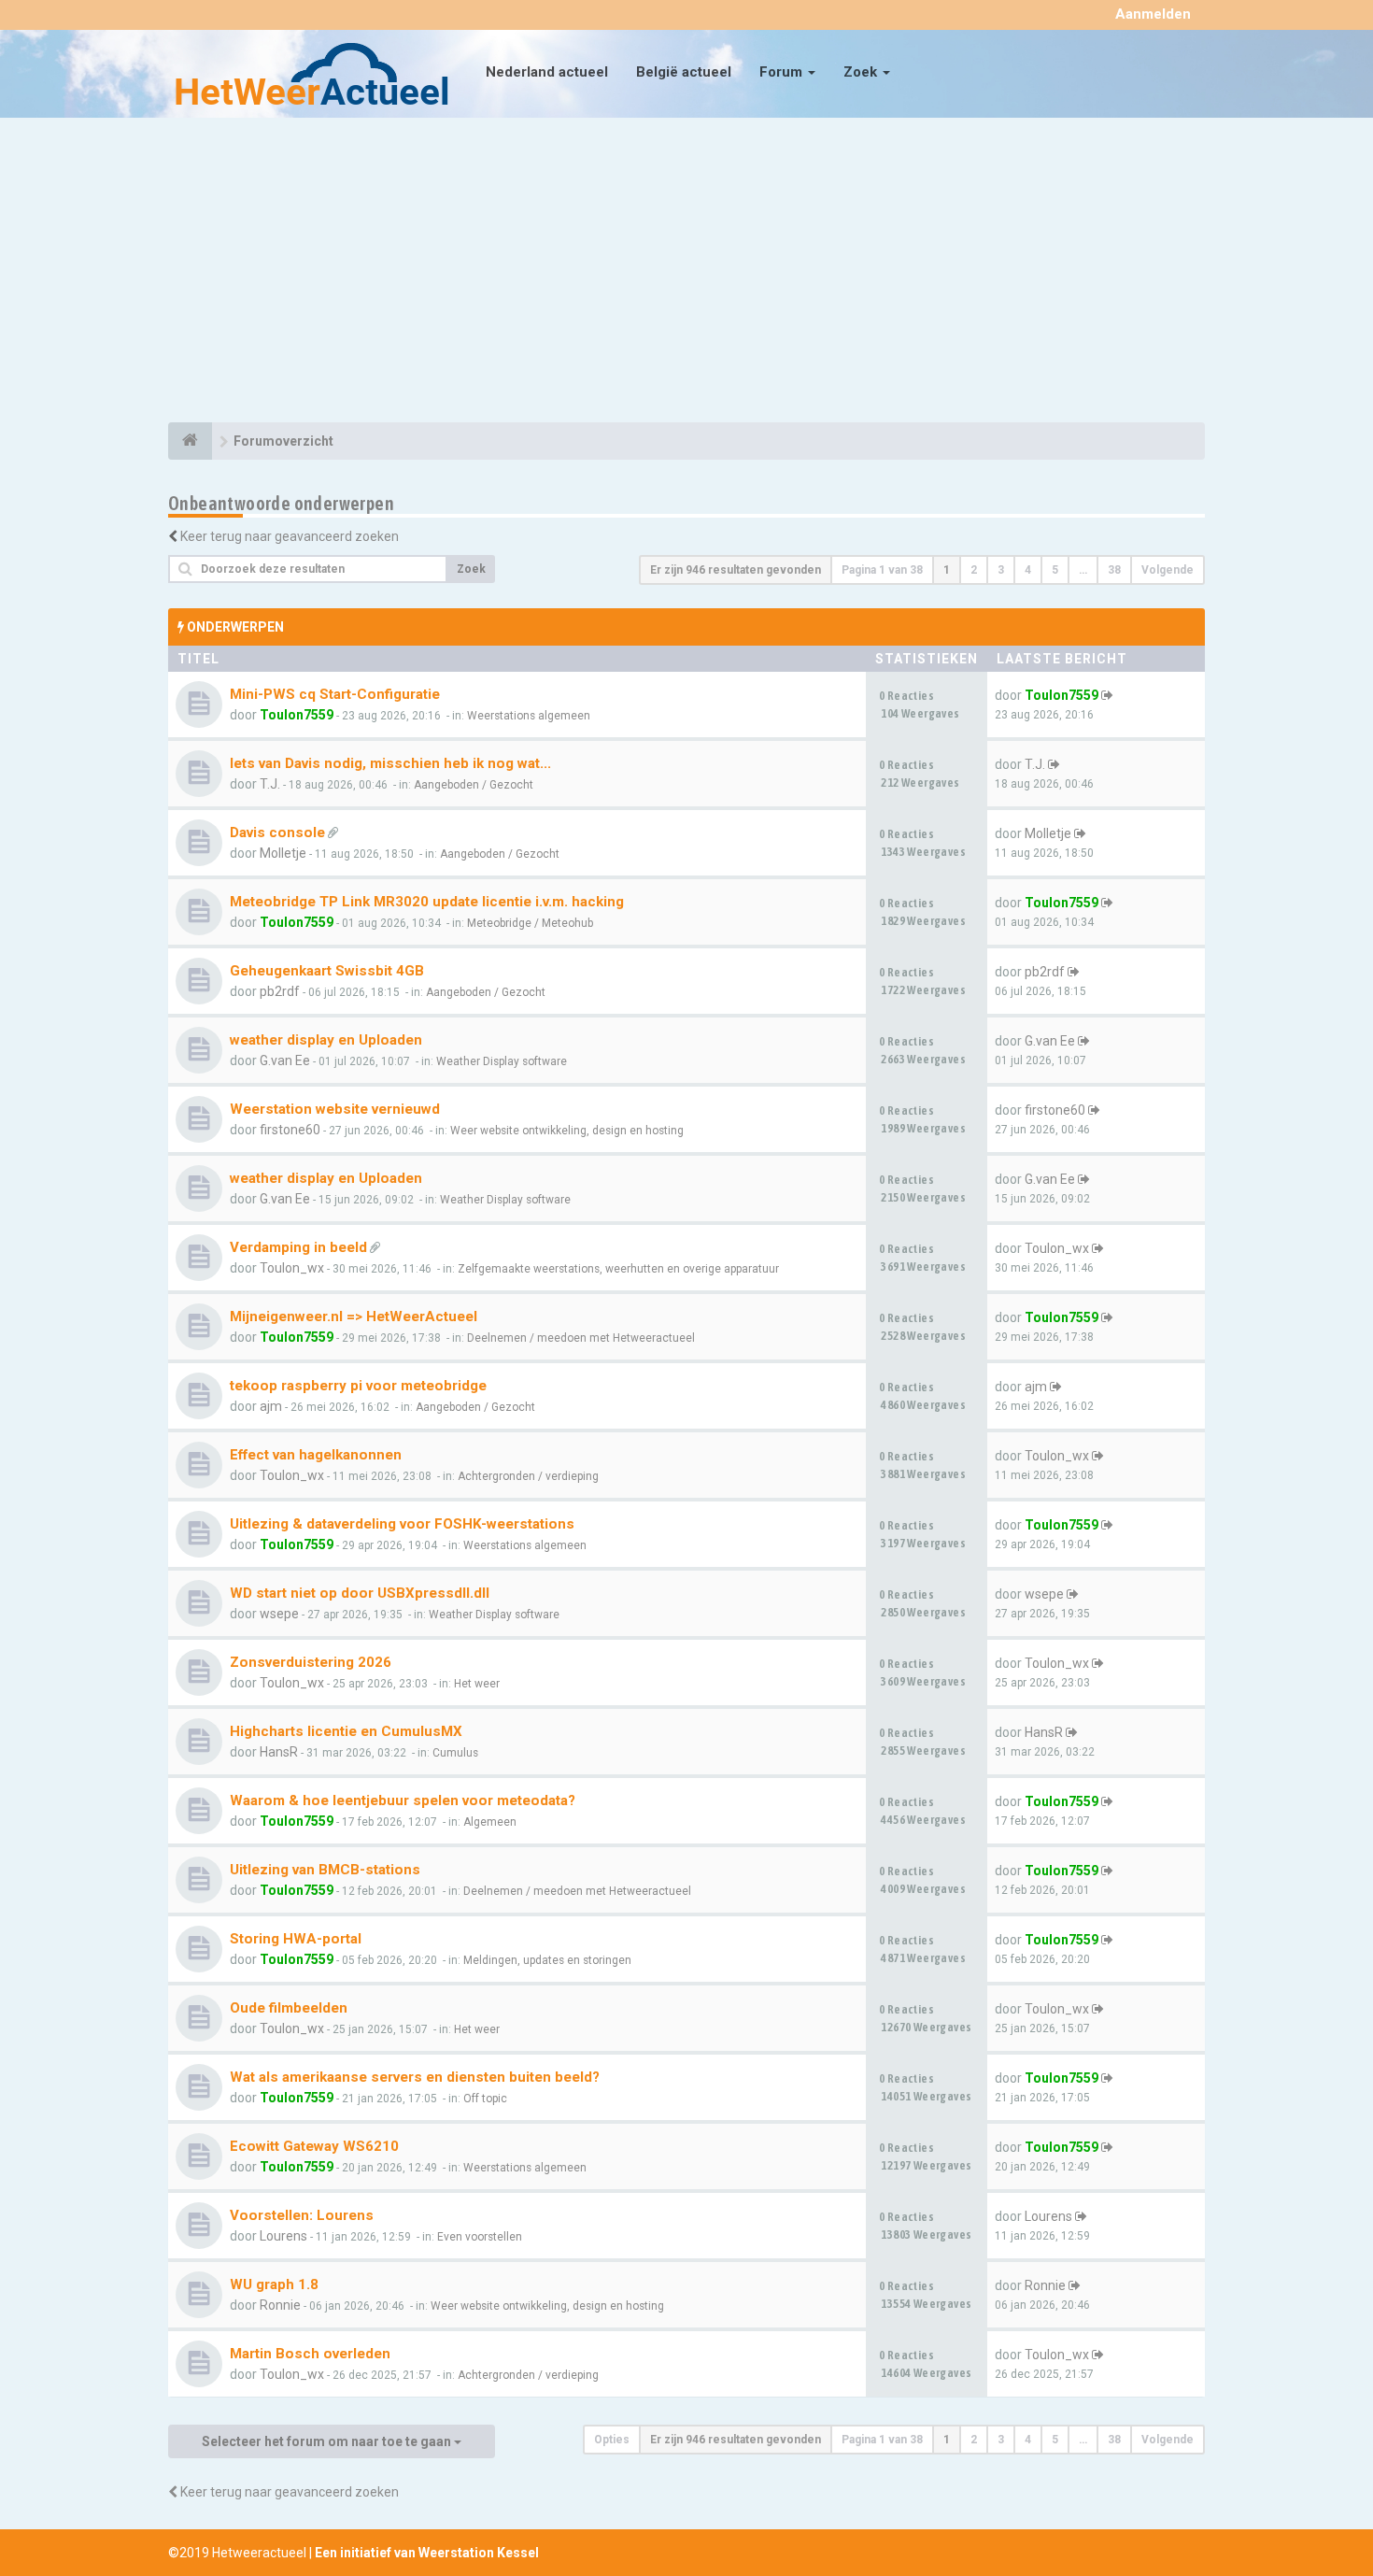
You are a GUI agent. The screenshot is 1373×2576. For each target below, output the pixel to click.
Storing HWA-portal (296, 1939)
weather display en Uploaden (326, 1040)
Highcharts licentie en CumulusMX (346, 1731)
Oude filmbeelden (289, 2008)
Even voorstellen (480, 2237)
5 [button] (1055, 570)
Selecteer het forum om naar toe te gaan (328, 2441)
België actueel (684, 72)
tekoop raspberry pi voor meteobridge (358, 1386)
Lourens (283, 2236)
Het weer (477, 1684)
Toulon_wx (292, 1268)
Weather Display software (502, 1061)
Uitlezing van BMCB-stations (325, 1870)
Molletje (283, 853)
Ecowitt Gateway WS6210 (314, 2146)
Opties (612, 2440)
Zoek (862, 72)
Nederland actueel (547, 72)
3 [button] (1001, 570)
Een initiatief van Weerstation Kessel (427, 2553)
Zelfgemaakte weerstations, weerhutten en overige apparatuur (618, 1269)
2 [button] (974, 570)
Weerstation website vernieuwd (335, 1109)
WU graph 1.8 (274, 2284)
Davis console (277, 833)
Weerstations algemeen (529, 716)
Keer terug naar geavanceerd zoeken (290, 536)
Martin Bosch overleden (310, 2354)
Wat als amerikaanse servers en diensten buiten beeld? (415, 2077)
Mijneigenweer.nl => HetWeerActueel (354, 1316)
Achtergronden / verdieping (528, 1476)
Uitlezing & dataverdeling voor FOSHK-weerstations (402, 1524)
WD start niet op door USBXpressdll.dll (360, 1593)
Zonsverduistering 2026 (311, 1662)
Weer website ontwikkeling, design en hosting (567, 1131)
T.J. (270, 784)
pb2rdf (280, 991)
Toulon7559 (297, 715)
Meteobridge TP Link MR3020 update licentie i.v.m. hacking (427, 902)
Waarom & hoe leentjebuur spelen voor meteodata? (403, 1800)
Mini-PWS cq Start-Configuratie (335, 694)
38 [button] (1114, 570)
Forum (783, 72)
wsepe (279, 1614)
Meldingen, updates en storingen (547, 1960)
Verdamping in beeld (298, 1247)
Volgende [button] (1168, 570)
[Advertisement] (686, 273)
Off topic (485, 2099)
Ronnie (280, 2305)
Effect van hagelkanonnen (316, 1455)
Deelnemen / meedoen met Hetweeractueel (581, 1338)
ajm (271, 1406)
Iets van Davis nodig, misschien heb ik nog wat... (390, 763)
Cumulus (455, 1753)
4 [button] (1028, 570)
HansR (279, 1752)
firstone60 (290, 1130)
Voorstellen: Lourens (302, 2215)
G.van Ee (285, 1060)
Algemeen (490, 1822)
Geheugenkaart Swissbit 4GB (327, 971)
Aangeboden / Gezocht (474, 785)
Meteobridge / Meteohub (530, 923)
